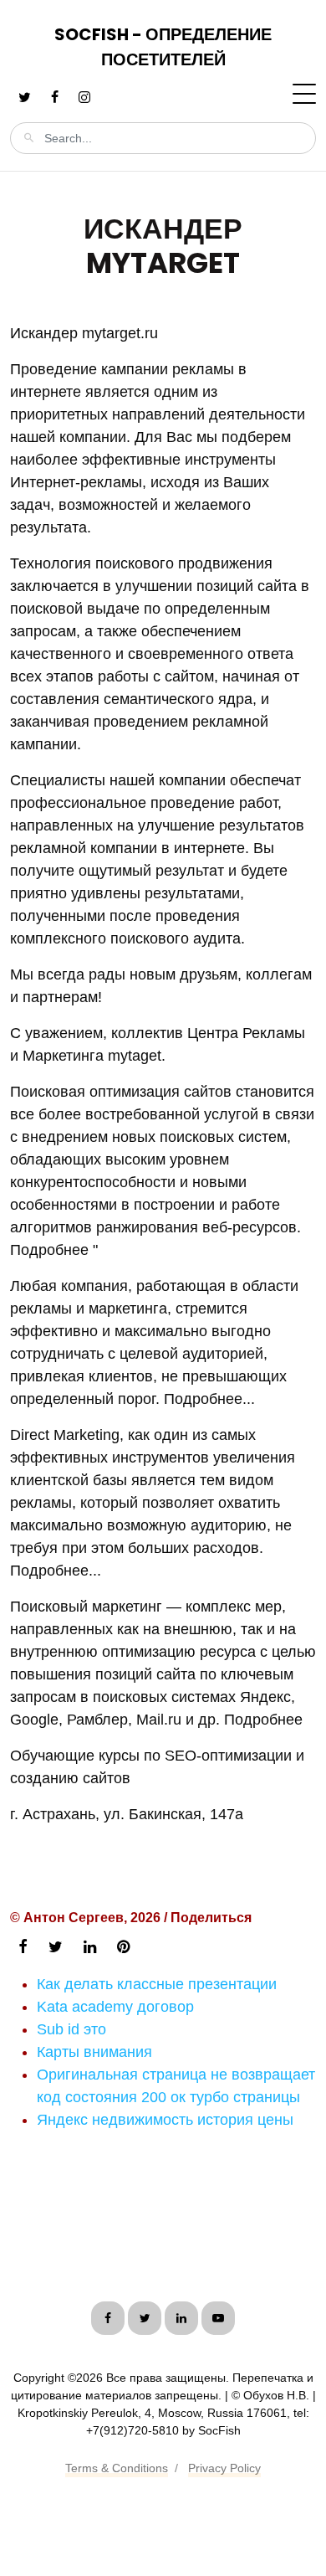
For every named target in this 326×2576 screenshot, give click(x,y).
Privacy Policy (224, 2468)
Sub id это (71, 2029)
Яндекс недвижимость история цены (165, 2120)
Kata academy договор (115, 2007)
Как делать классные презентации (157, 1984)
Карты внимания (94, 2052)
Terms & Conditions (117, 2468)
